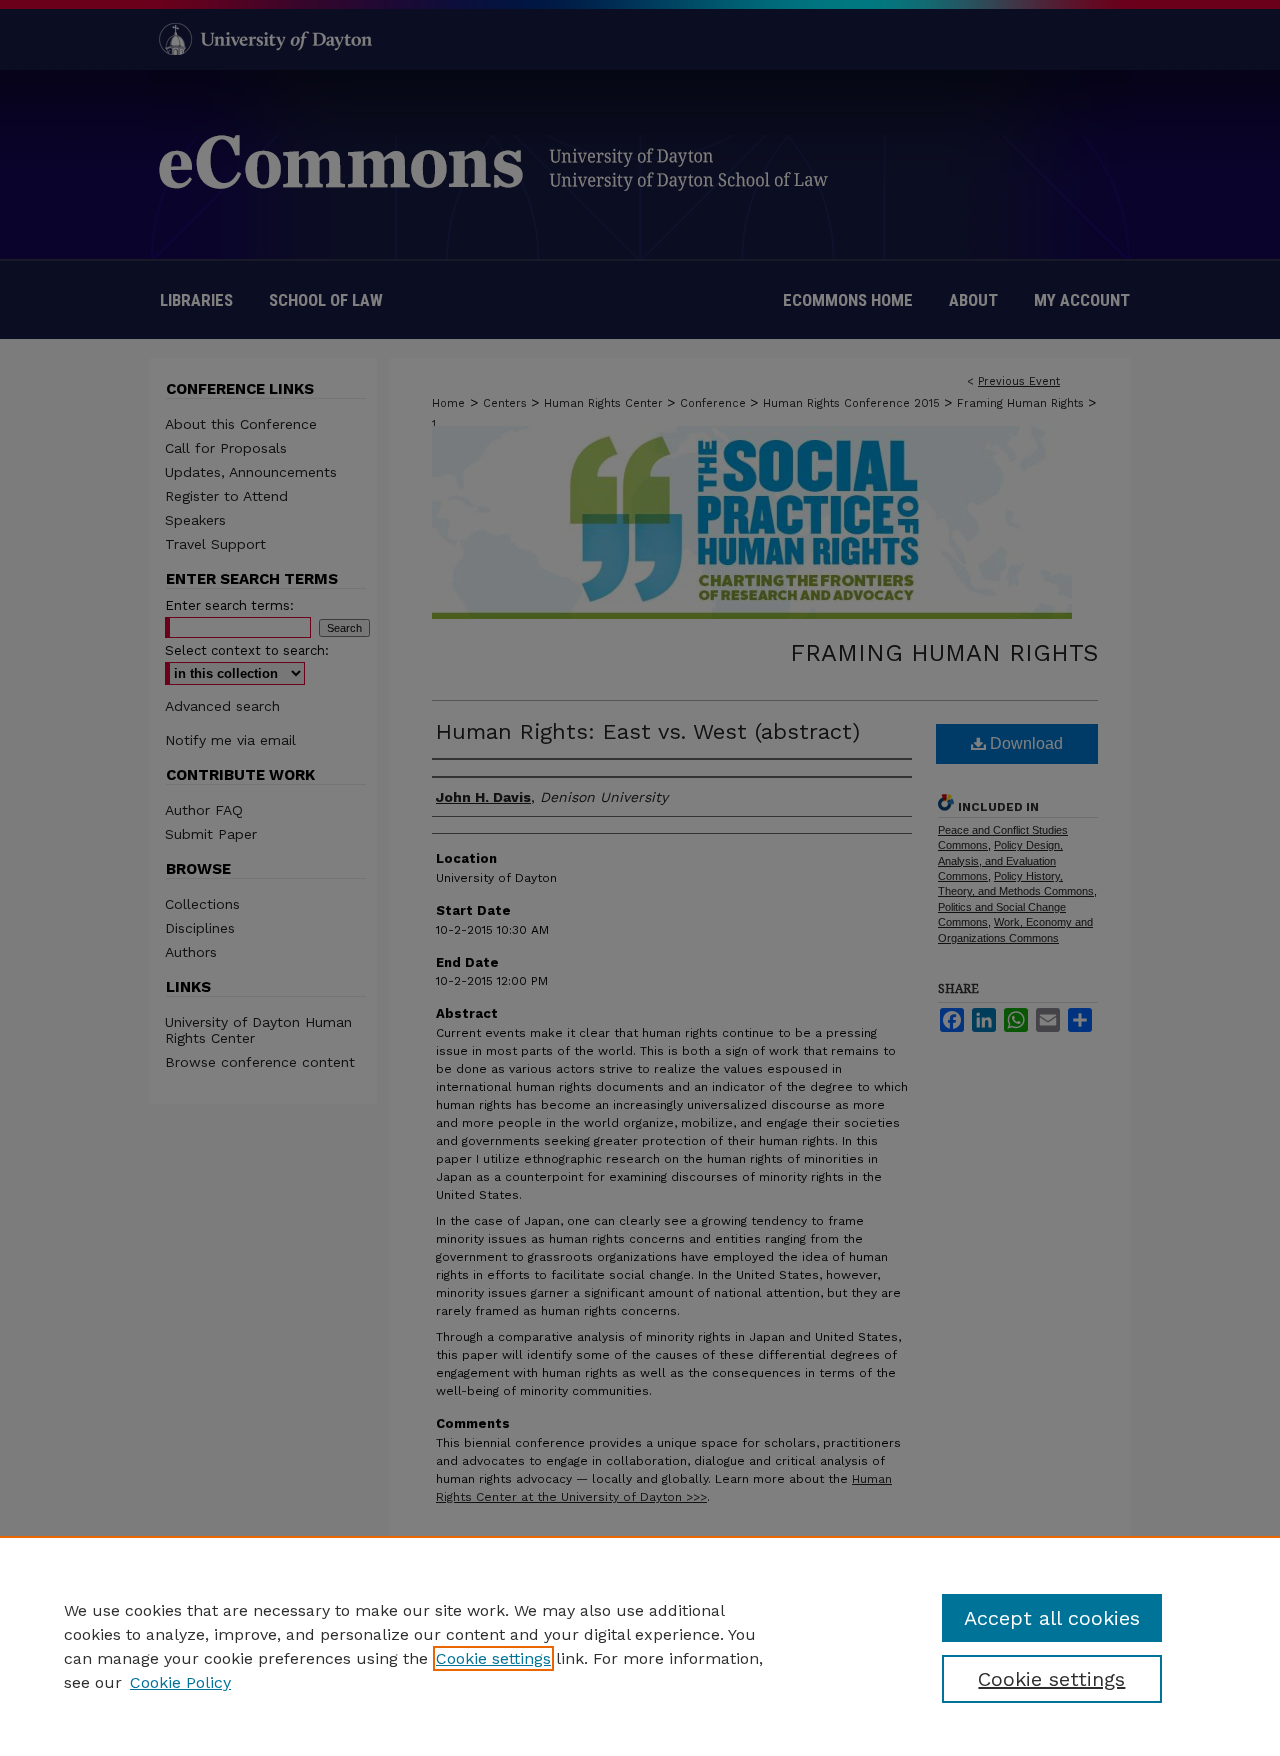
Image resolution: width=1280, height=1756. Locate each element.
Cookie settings (493, 1658)
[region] (640, 1646)
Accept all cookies (1052, 1618)
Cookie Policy (180, 1682)
